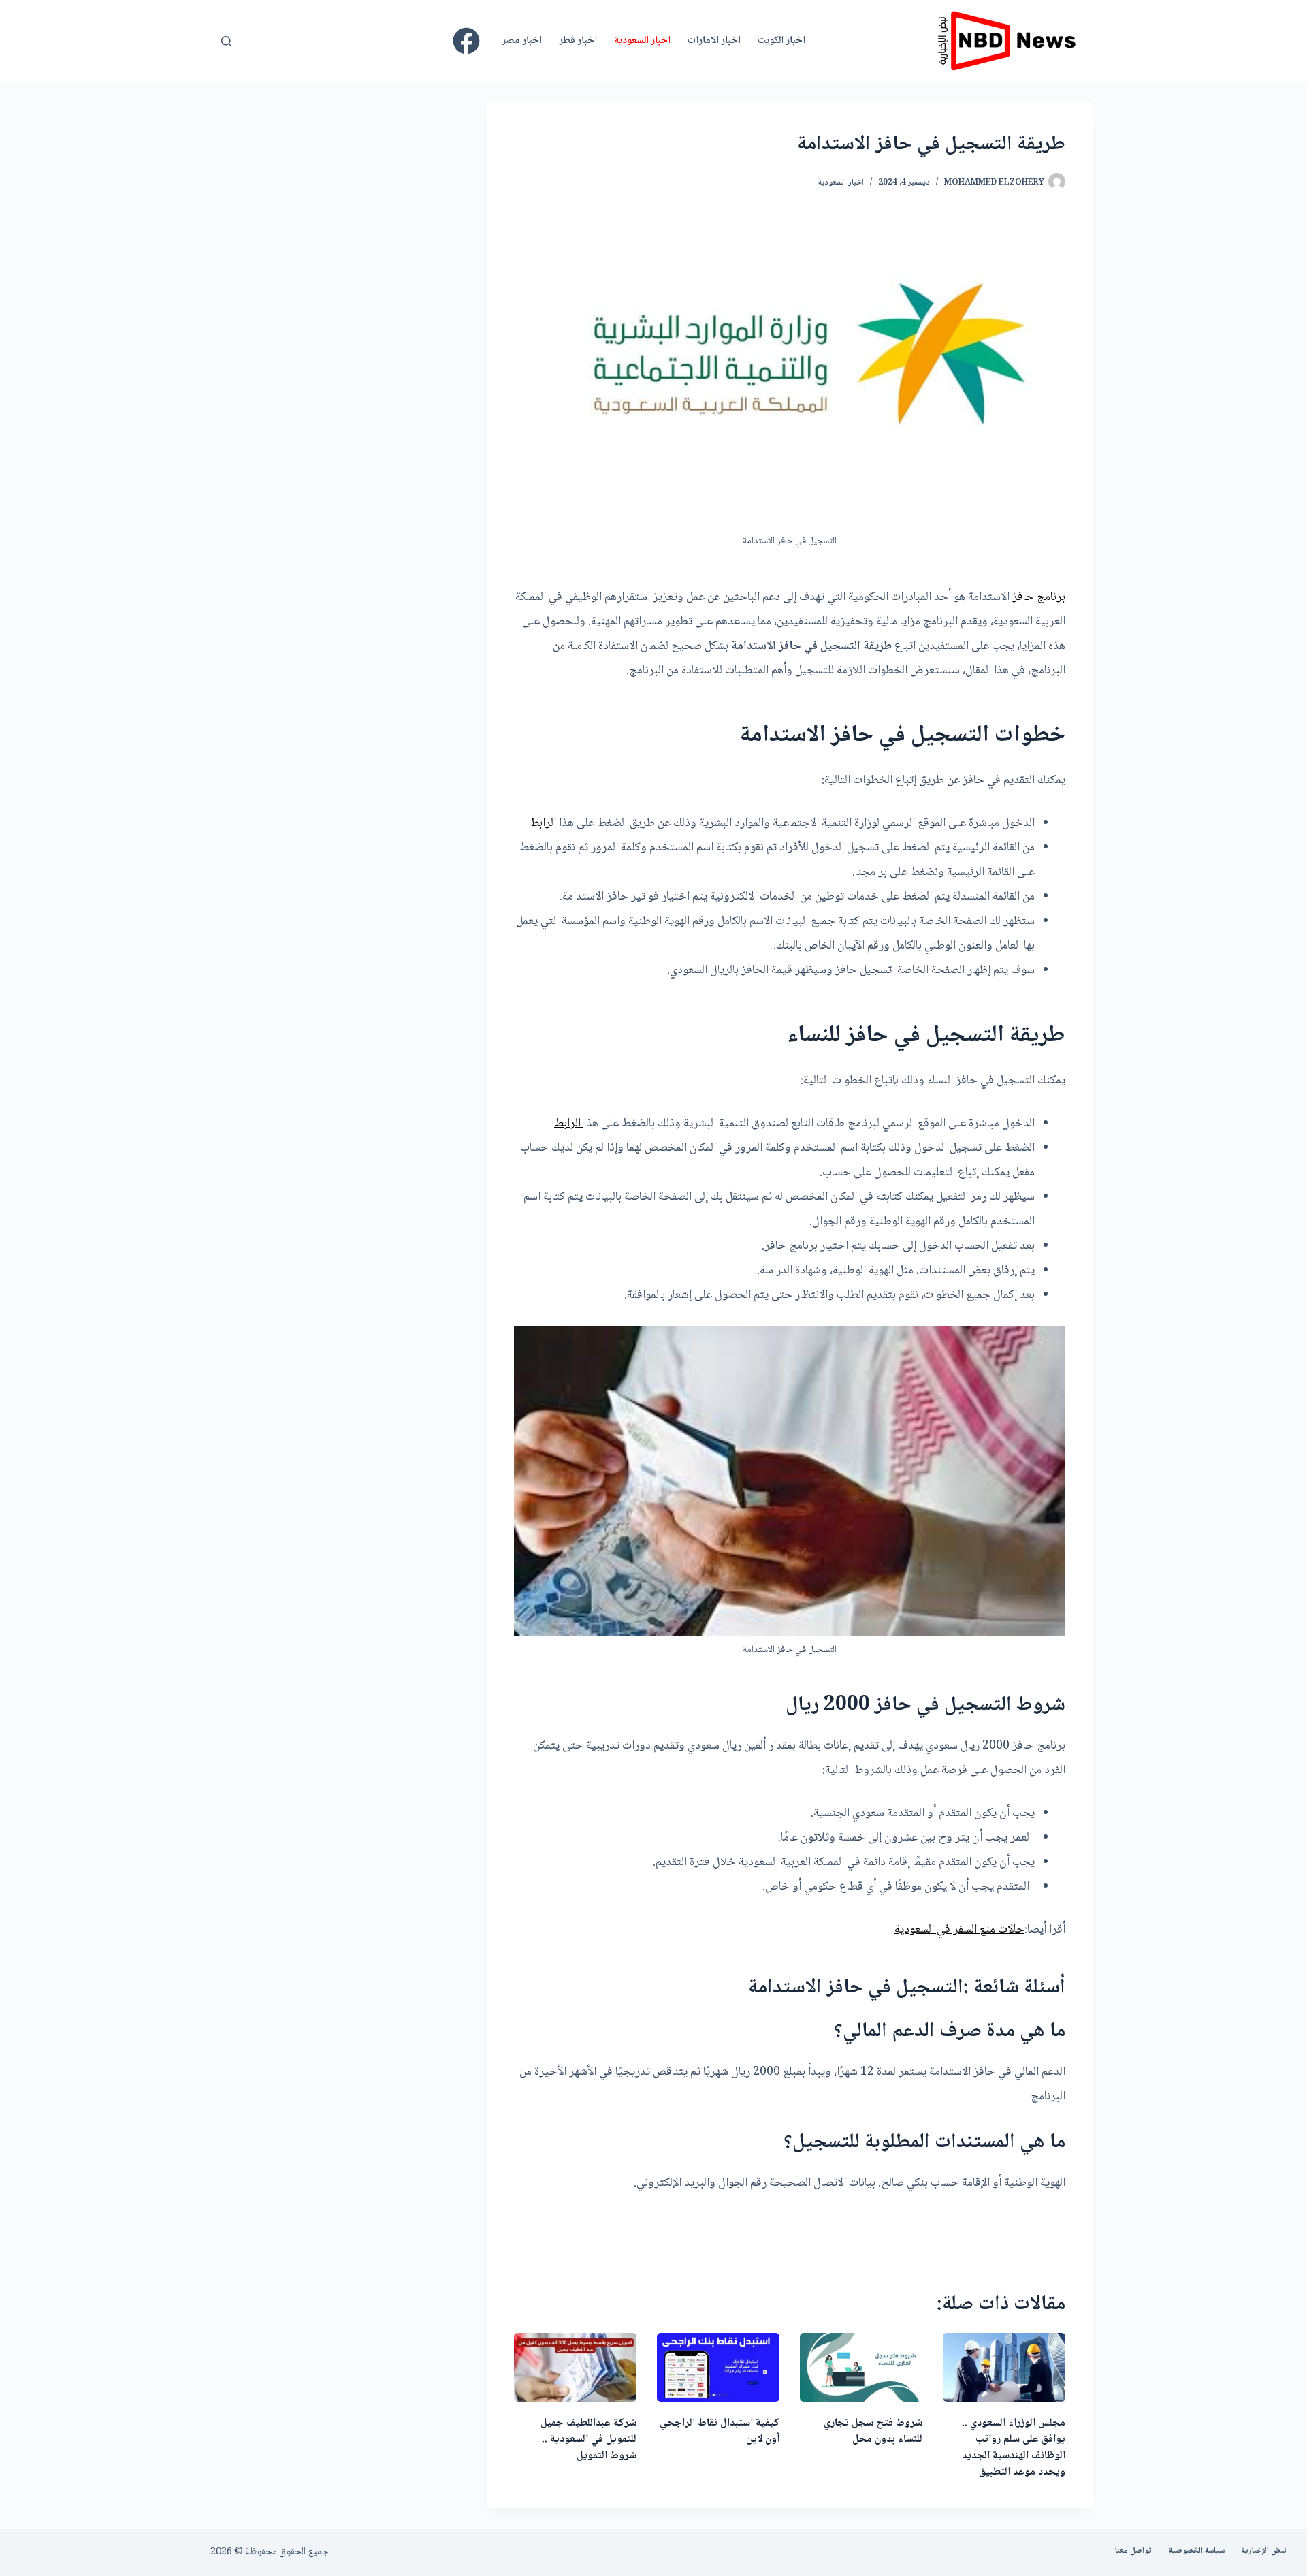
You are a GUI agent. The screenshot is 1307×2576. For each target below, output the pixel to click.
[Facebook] (466, 41)
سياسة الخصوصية (1197, 2551)
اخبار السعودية (642, 41)
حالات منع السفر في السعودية (959, 1930)
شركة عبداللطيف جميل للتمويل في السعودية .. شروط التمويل (588, 2439)
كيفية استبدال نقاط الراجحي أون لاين (720, 2431)
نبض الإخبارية (1264, 2551)
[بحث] (226, 41)
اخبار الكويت (781, 41)
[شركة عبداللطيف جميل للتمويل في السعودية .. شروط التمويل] (575, 2367)
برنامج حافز (1039, 597)
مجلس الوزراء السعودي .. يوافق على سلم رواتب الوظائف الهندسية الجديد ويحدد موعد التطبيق (1014, 2448)
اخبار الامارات (714, 41)
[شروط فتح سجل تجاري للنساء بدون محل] (861, 2367)
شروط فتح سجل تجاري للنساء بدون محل (873, 2431)
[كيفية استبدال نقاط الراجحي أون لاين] (718, 2367)
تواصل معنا (1133, 2551)
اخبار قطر (578, 41)
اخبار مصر (522, 41)
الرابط (544, 823)
